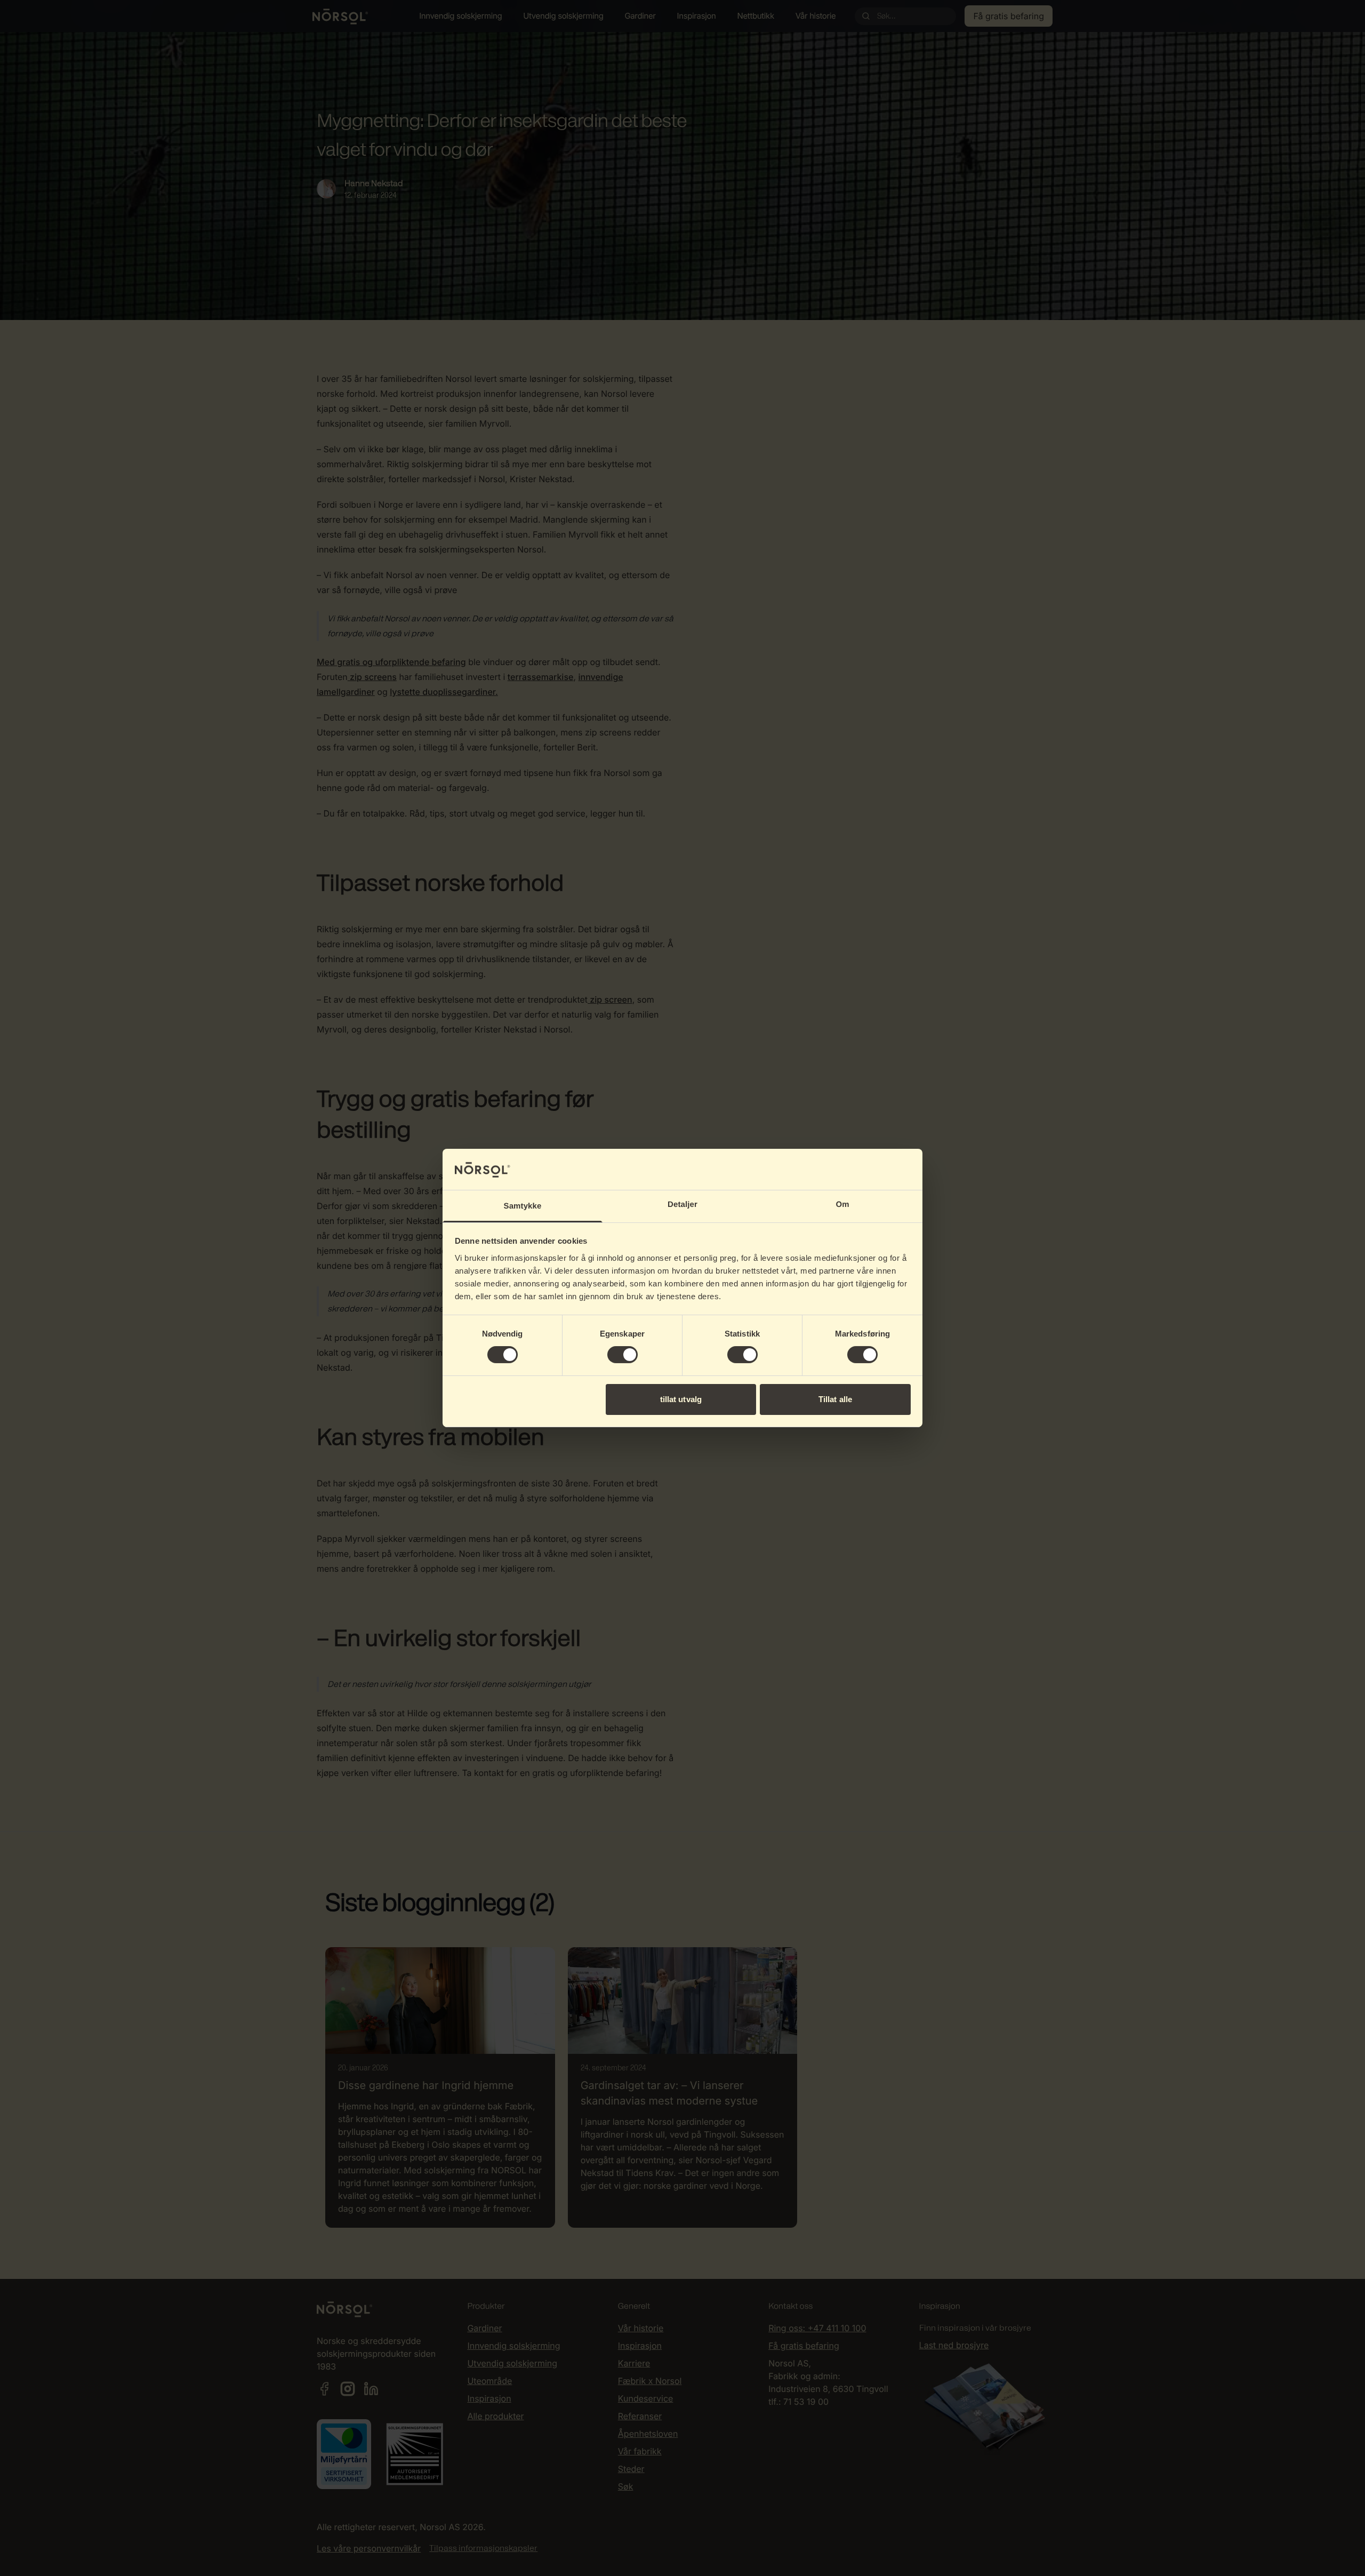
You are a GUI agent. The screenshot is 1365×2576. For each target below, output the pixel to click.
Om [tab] (842, 1205)
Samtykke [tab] (523, 1206)
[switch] (623, 1355)
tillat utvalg (681, 1399)
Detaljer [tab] (682, 1205)
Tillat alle (835, 1399)
